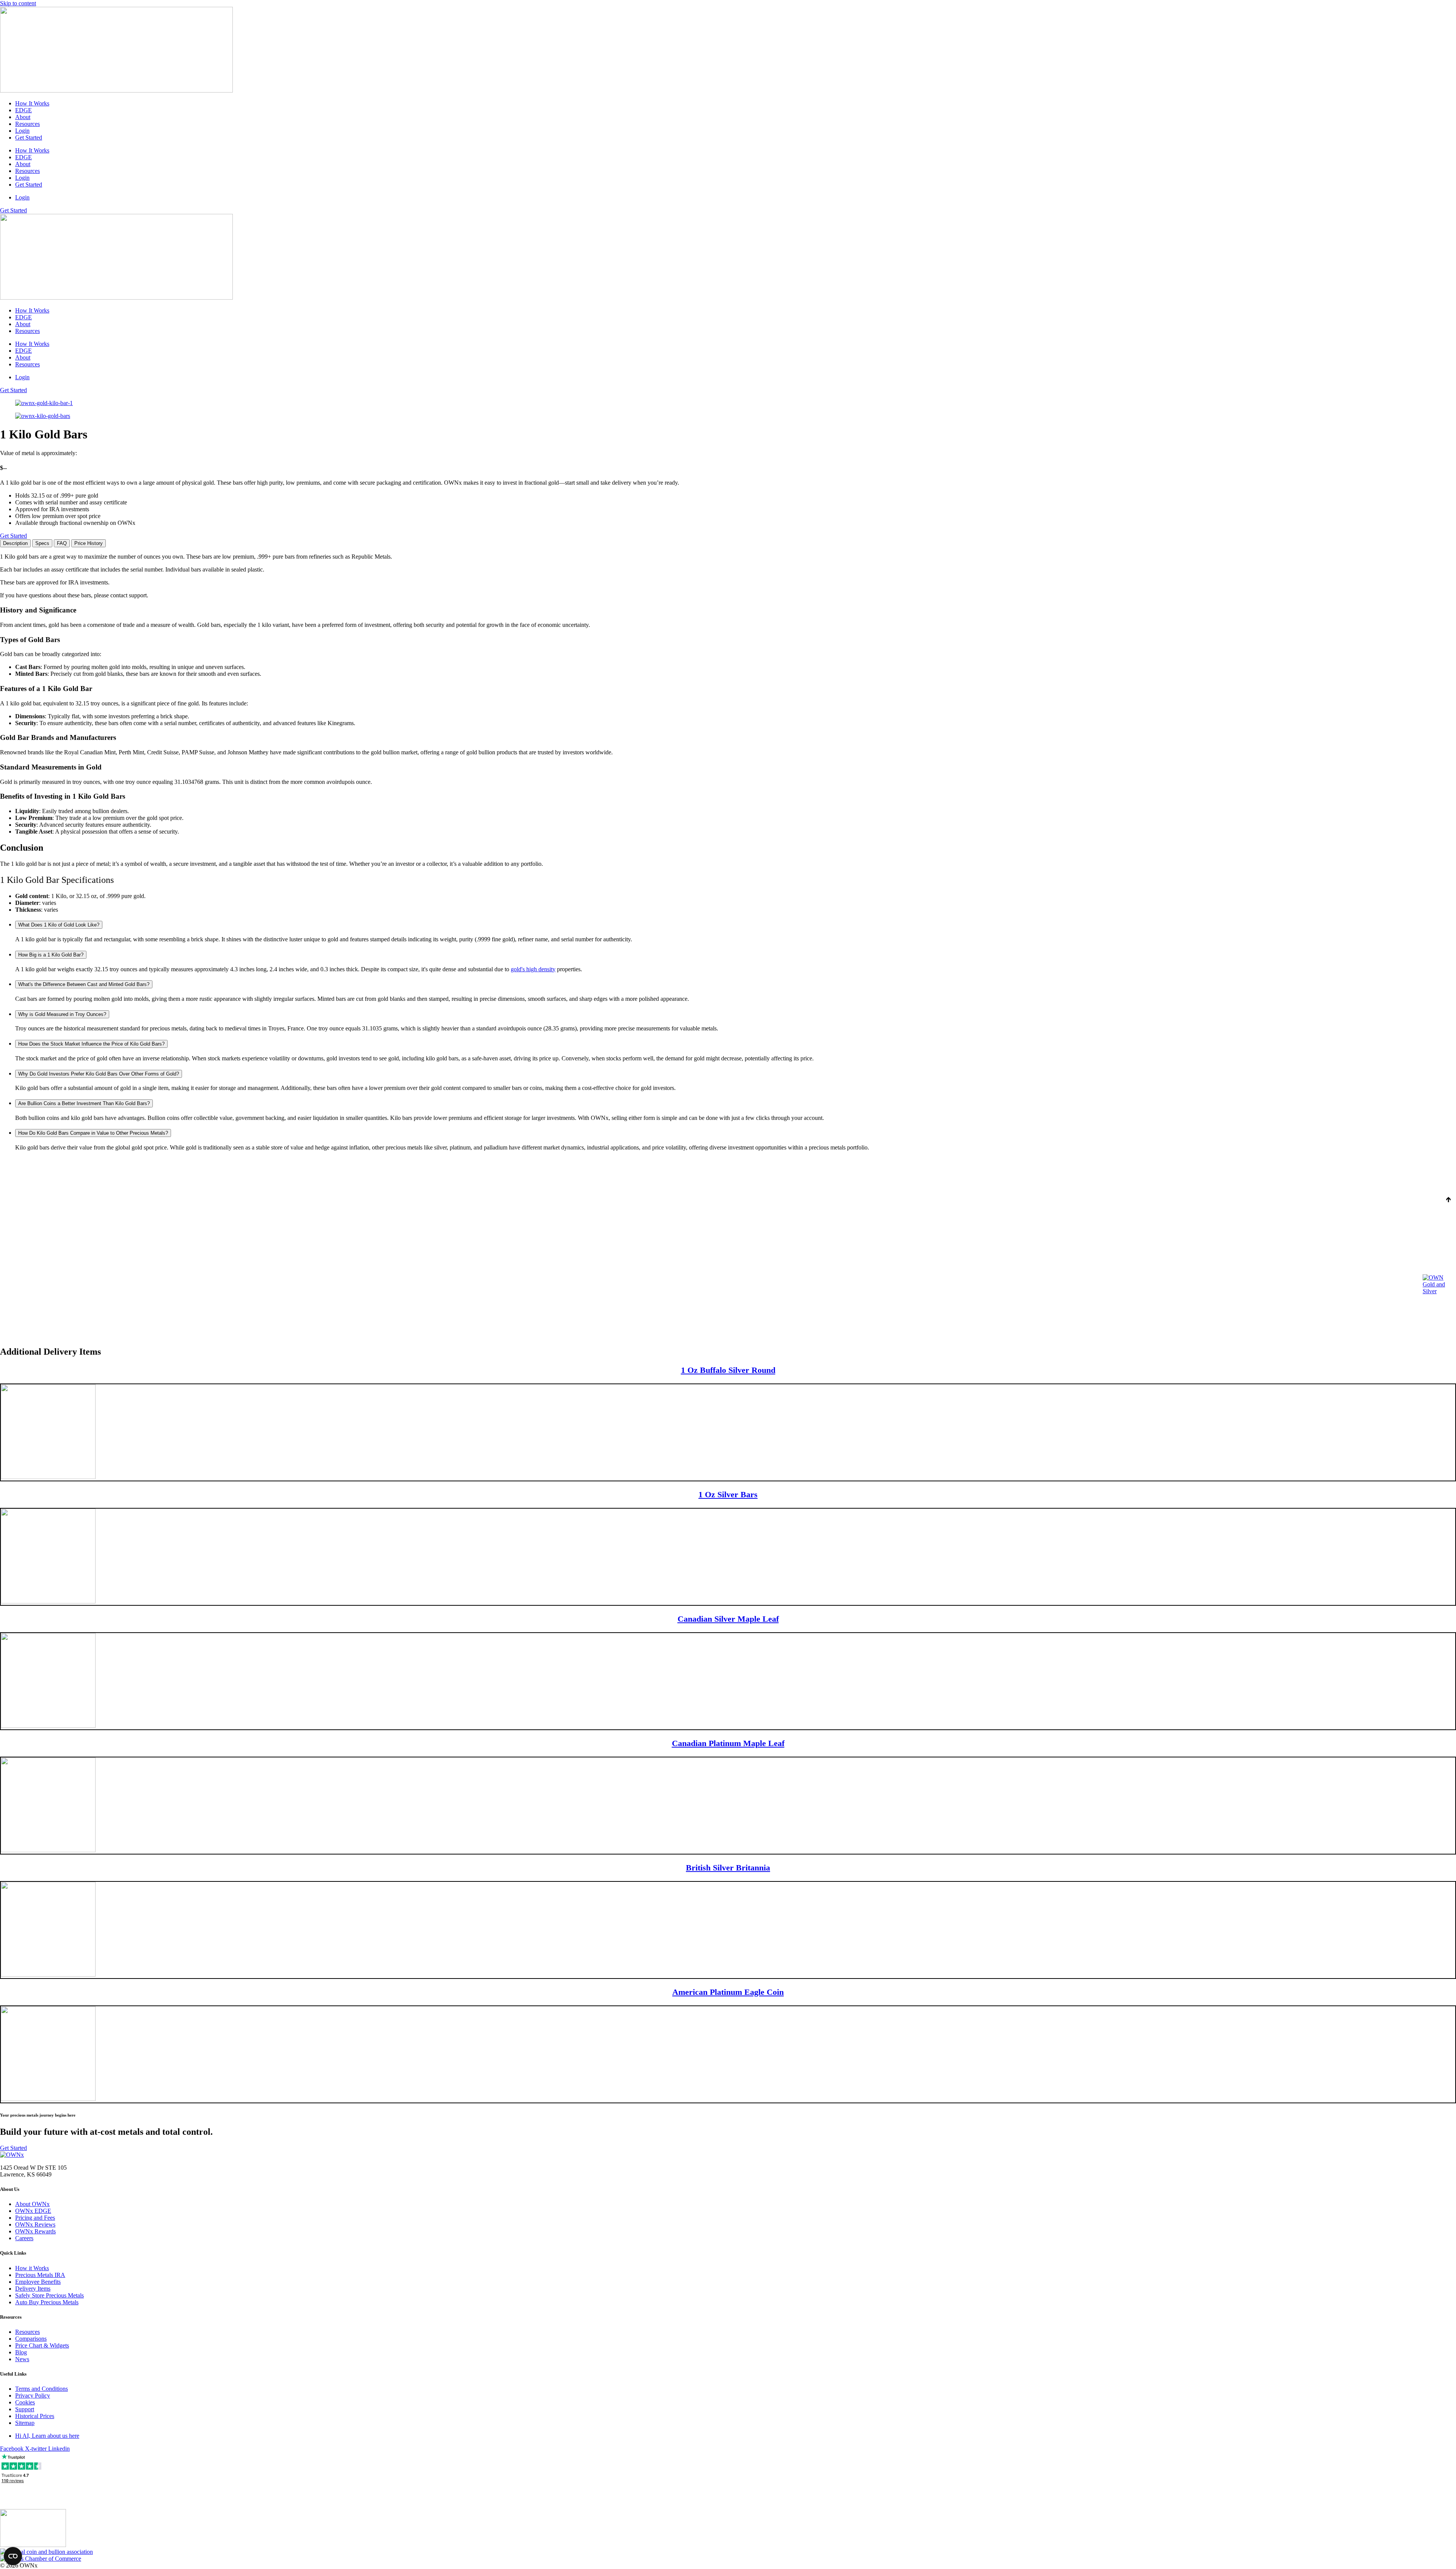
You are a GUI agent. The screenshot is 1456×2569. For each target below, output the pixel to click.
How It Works (32, 103)
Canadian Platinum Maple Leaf (728, 1743)
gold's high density (533, 969)
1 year (64, 1166)
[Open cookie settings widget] (13, 2556)
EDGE (24, 110)
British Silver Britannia (728, 1868)
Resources (27, 124)
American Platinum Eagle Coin (728, 1992)
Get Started (29, 137)
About (23, 117)
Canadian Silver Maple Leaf (728, 1619)
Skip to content (18, 3)
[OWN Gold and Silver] (1438, 1284)
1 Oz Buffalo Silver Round (728, 1370)
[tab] (15, 543)
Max (112, 1166)
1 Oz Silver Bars (728, 1494)
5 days (11, 1166)
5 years (89, 1166)
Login (22, 131)
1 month (38, 1166)
